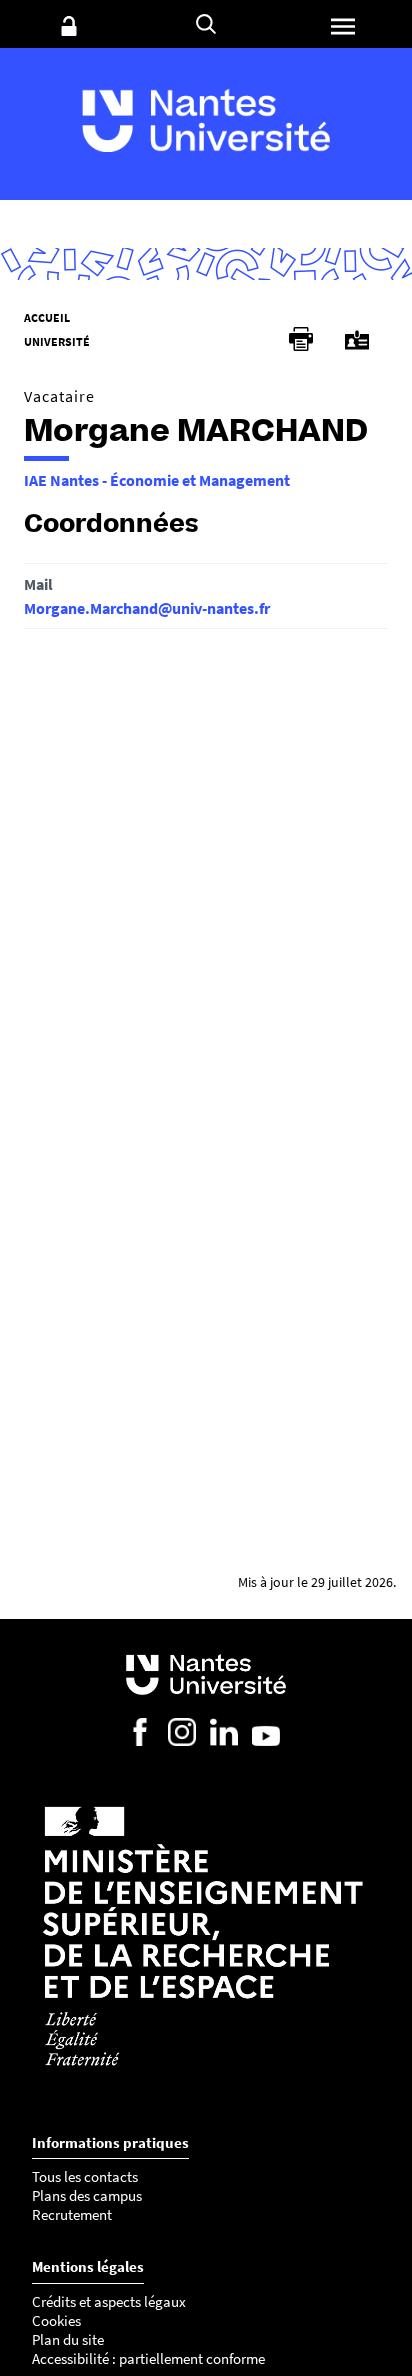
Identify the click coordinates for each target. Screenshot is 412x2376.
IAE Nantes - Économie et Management (157, 480)
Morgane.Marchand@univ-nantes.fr (147, 608)
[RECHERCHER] (206, 24)
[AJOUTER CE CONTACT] (357, 340)
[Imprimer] (301, 339)
